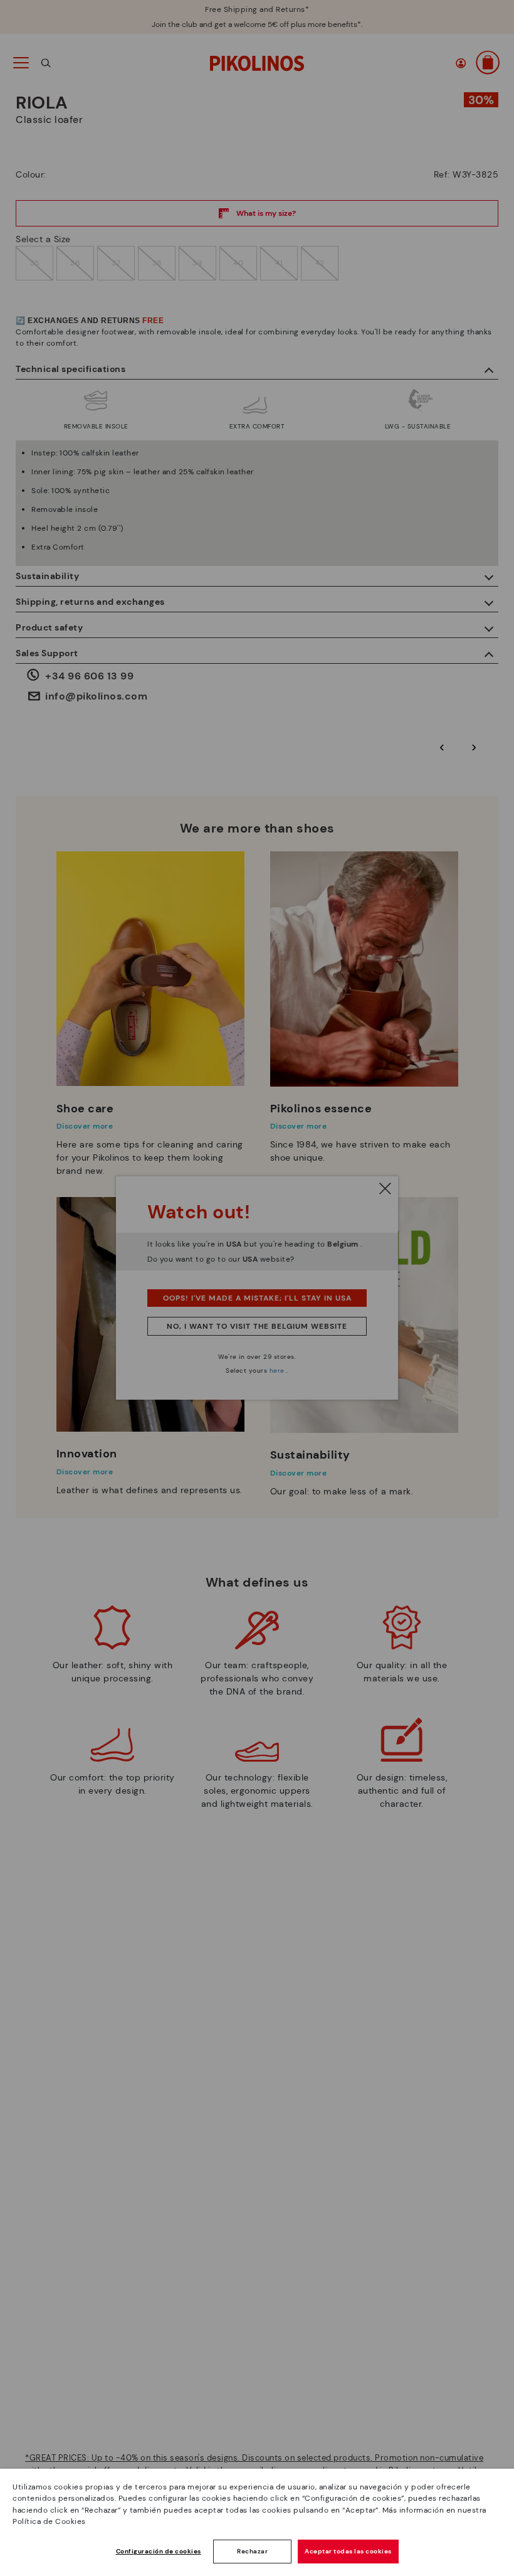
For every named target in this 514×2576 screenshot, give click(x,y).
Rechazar (252, 2551)
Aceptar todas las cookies (348, 2551)
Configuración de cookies (159, 2551)
